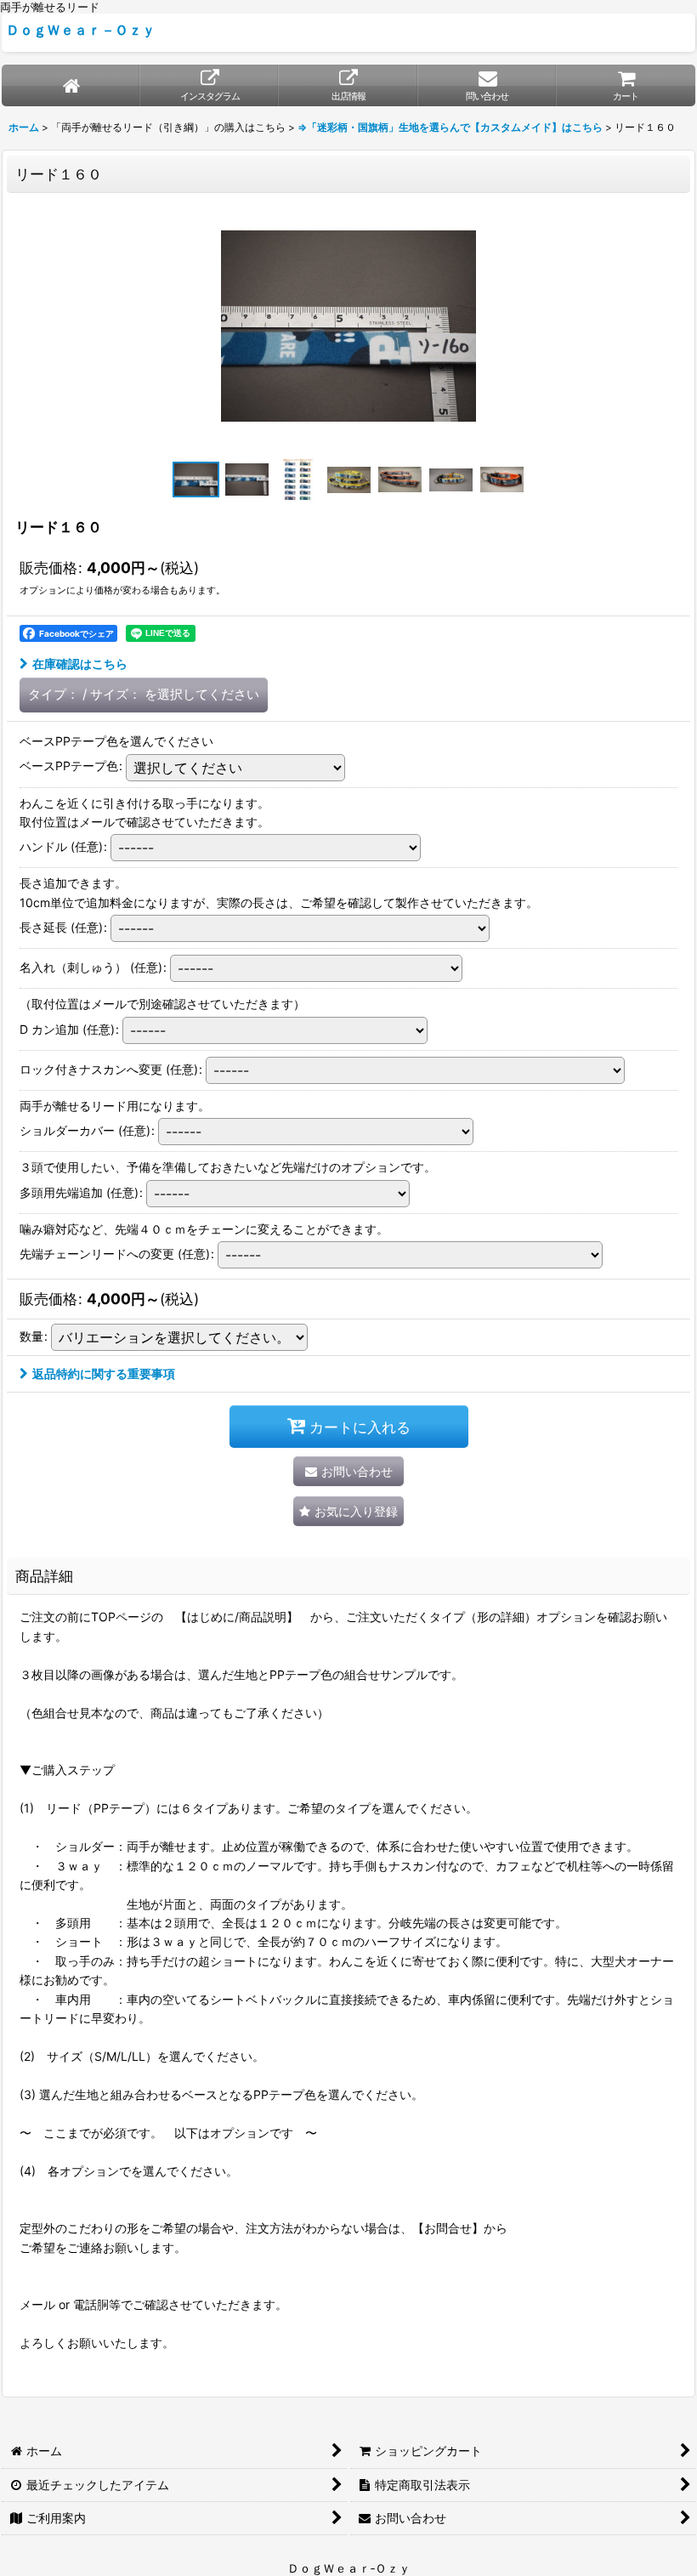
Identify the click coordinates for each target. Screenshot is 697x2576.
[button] (195, 479)
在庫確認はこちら (80, 664)
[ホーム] (71, 85)
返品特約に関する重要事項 (104, 1373)
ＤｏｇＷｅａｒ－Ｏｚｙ (81, 30)
